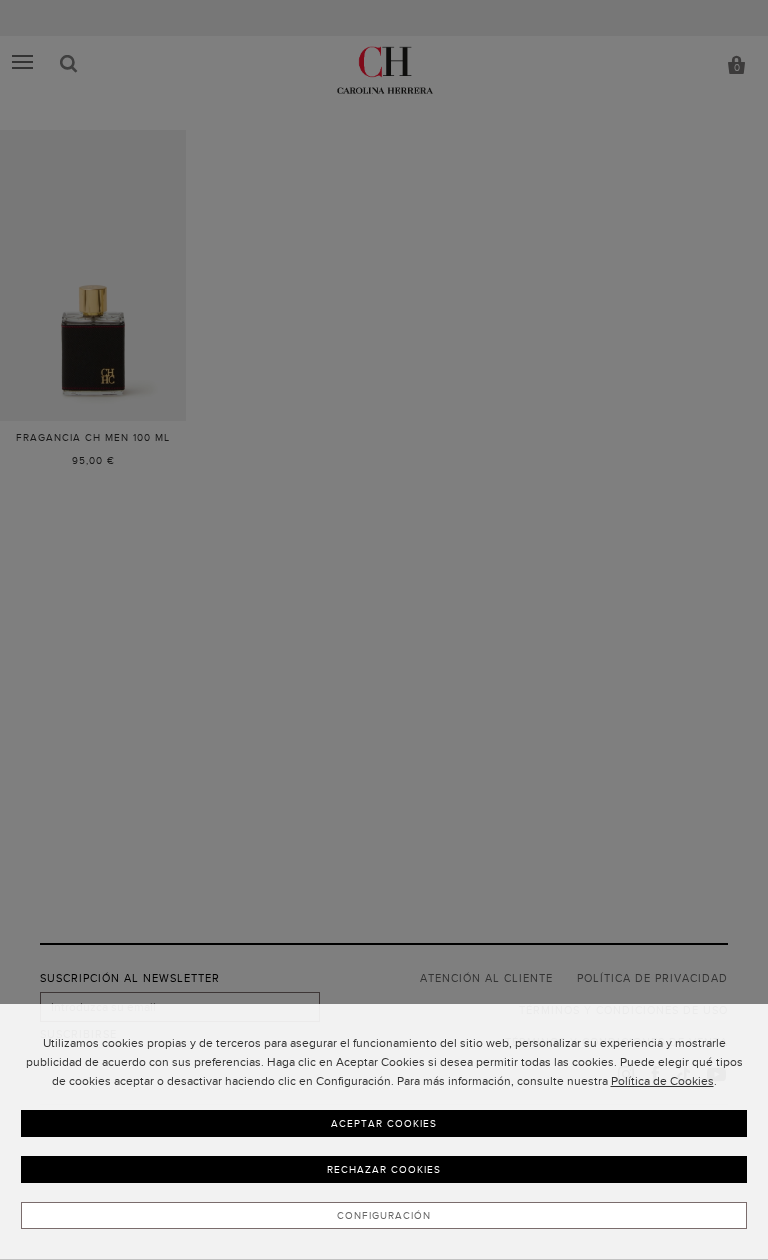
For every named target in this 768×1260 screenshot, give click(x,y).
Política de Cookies (662, 1081)
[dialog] (384, 1132)
